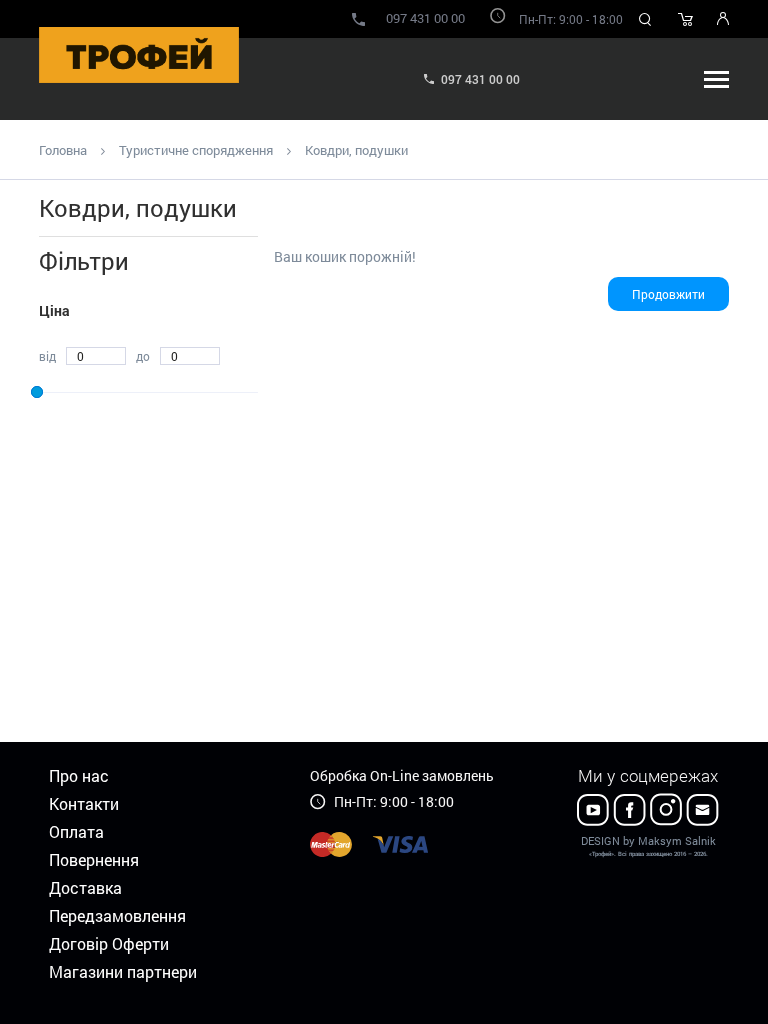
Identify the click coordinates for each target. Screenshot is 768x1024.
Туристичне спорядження (196, 150)
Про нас (79, 775)
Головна (63, 150)
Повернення (94, 859)
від (47, 356)
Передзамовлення (117, 915)
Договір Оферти (109, 943)
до (143, 356)
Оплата (76, 831)
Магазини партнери (123, 971)
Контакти (84, 803)
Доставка (85, 887)
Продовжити (668, 294)
